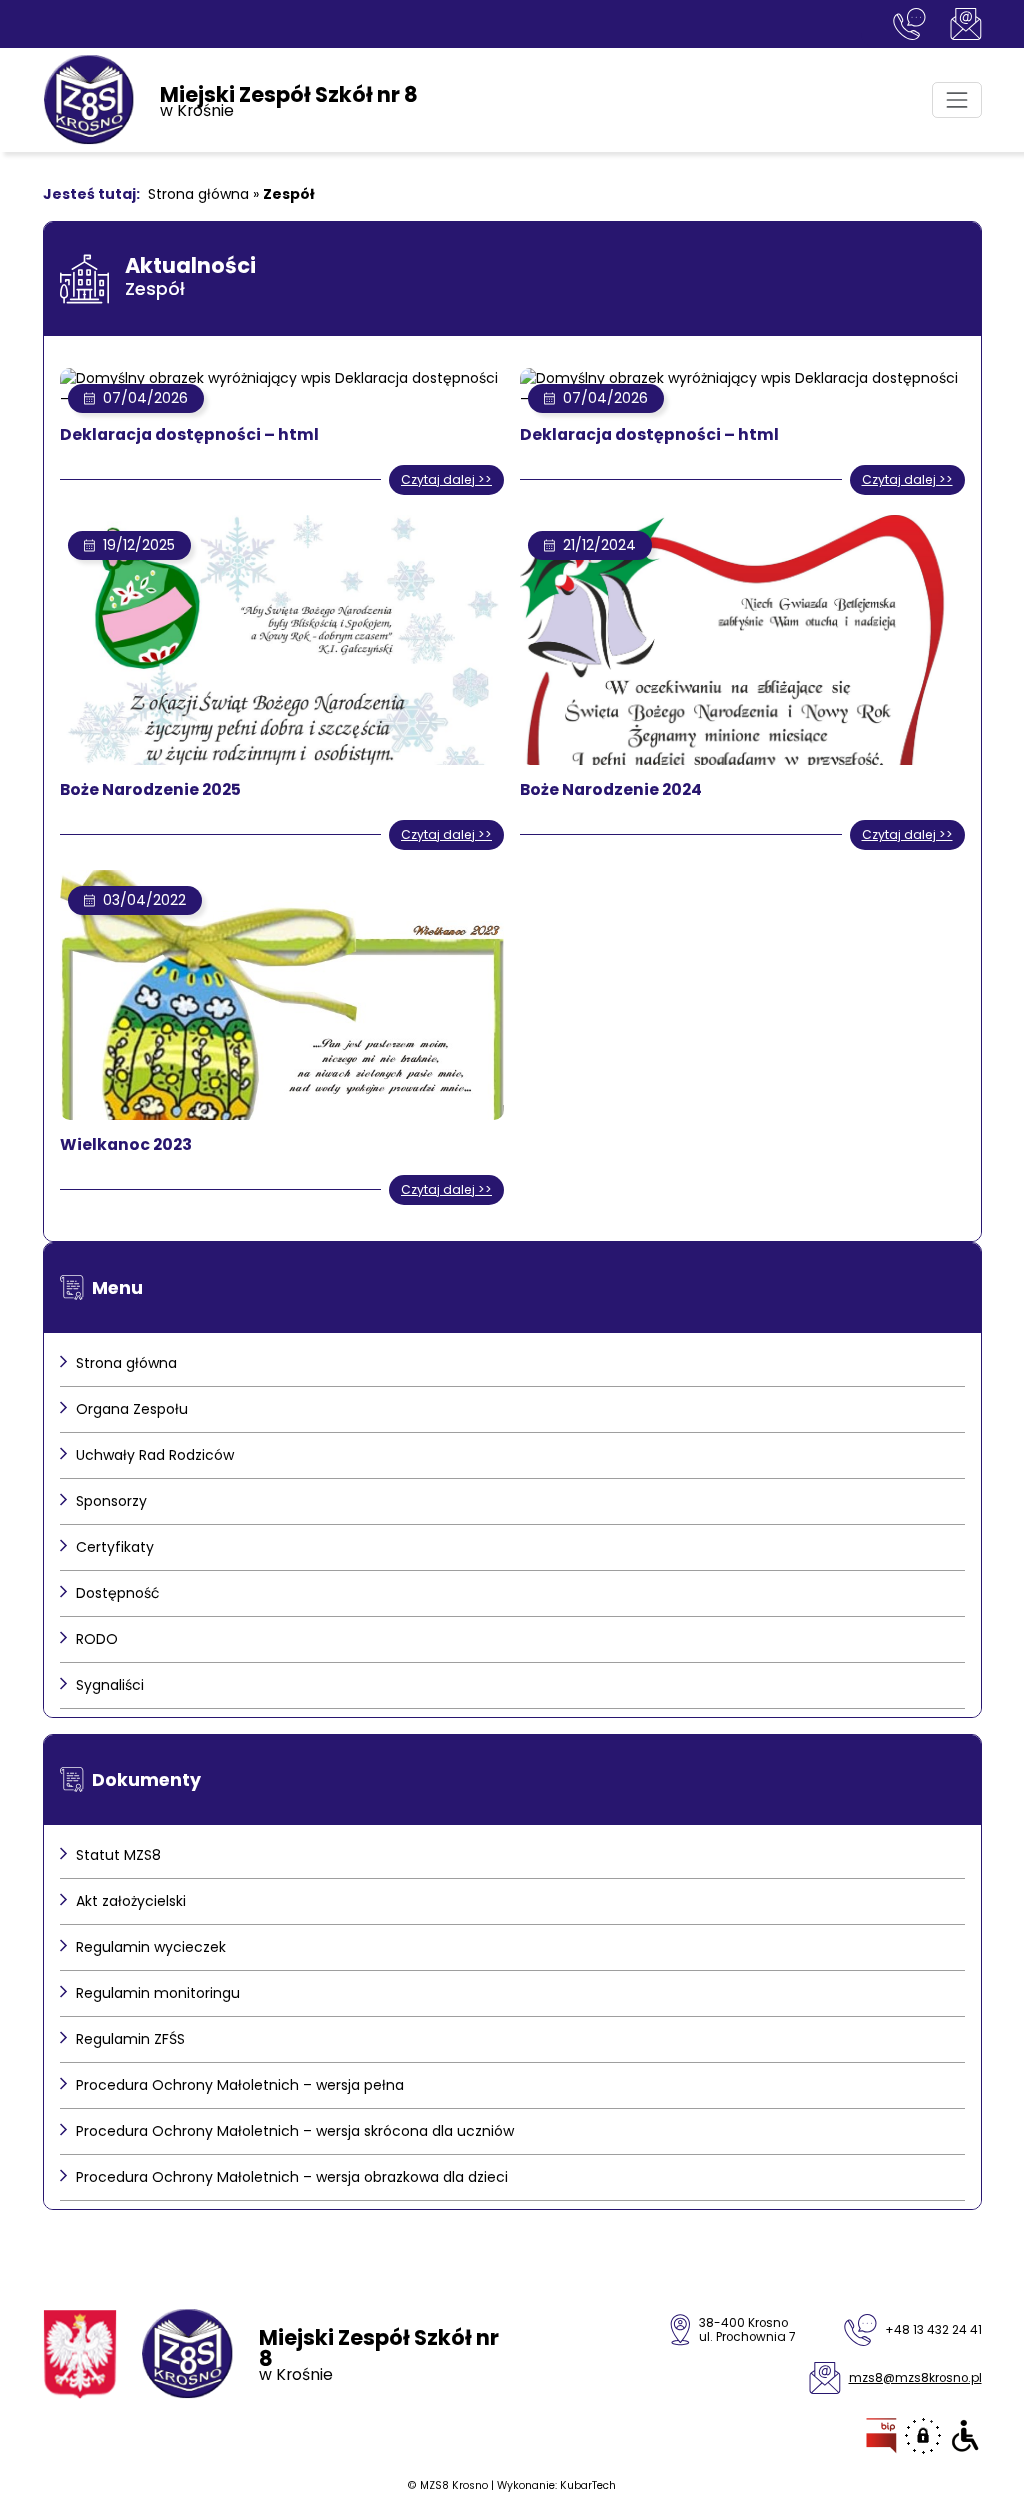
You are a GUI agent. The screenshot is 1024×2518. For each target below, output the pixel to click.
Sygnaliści (110, 1685)
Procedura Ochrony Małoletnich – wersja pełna (240, 2085)
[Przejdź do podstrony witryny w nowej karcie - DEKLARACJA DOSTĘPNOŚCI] (965, 2436)
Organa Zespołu (132, 1409)
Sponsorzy (111, 1501)
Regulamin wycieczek (151, 1947)
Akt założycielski (131, 1901)
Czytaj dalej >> (446, 479)
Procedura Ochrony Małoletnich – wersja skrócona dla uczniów (295, 2131)
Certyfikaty (115, 1547)
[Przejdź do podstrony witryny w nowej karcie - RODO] (923, 2436)
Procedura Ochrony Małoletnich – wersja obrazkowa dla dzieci (292, 2177)
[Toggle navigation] (956, 99)
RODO (97, 1639)
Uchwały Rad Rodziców (155, 1455)
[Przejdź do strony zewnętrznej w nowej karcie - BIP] (881, 2436)
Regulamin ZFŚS (130, 2039)
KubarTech (588, 2485)
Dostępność (118, 1593)
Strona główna (198, 194)
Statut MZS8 (118, 1855)
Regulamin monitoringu (158, 1993)
